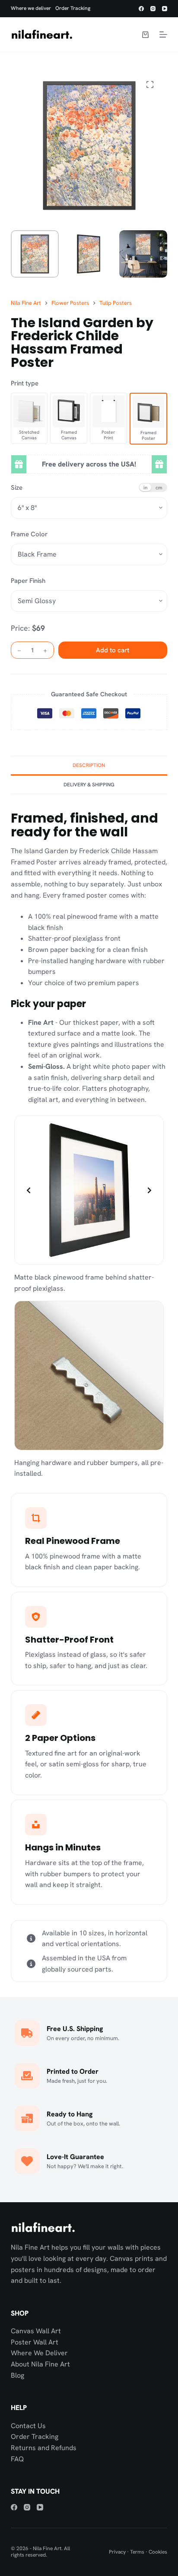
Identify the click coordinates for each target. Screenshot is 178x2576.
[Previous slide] (29, 1190)
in (145, 487)
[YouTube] (165, 9)
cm (159, 487)
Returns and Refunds (44, 2448)
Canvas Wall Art (36, 2331)
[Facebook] (141, 9)
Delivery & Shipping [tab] (89, 785)
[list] (89, 1190)
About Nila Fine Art (40, 2364)
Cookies (158, 2552)
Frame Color (29, 534)
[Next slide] (149, 1190)
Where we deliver (31, 8)
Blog (17, 2375)
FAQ (17, 2459)
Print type (25, 383)
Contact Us (28, 2426)
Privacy (117, 2552)
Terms (137, 2552)
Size (17, 488)
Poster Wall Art (35, 2342)
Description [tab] (89, 765)
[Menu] (163, 34)
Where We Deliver (39, 2353)
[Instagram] (153, 9)
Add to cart (113, 650)
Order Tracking (73, 8)
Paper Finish (28, 581)
